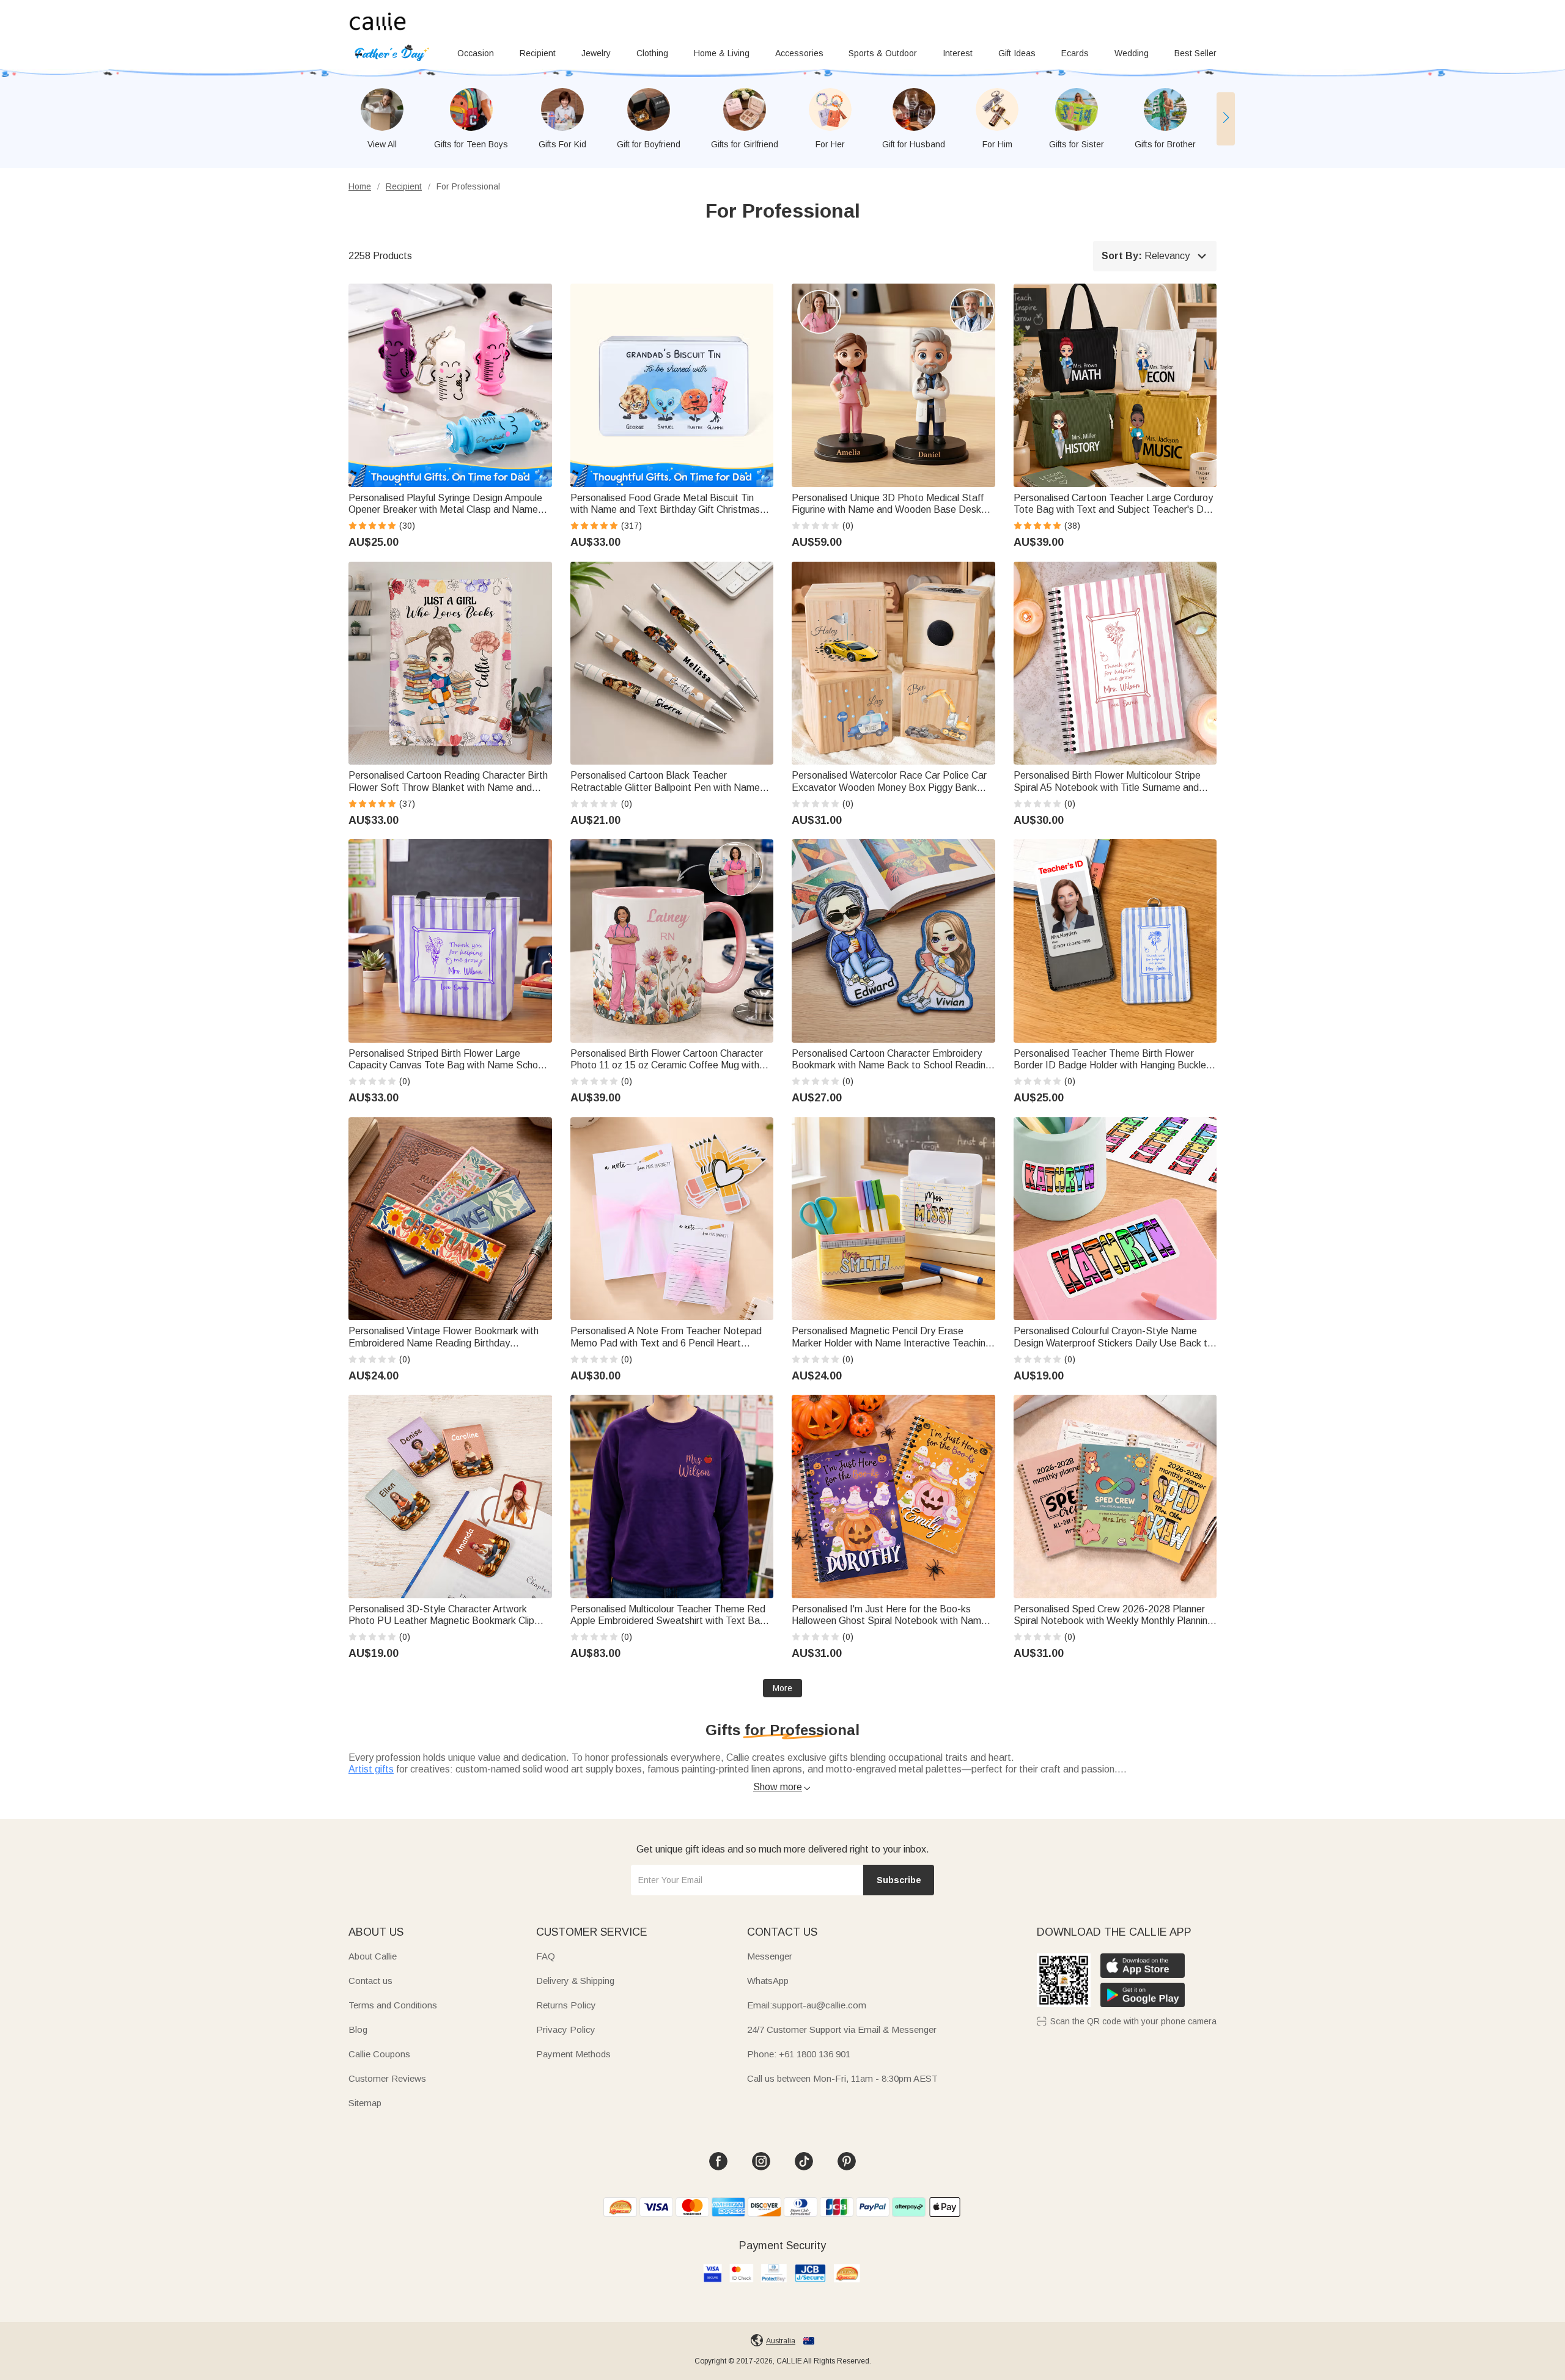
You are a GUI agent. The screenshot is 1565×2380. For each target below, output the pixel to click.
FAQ (546, 1956)
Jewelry (596, 53)
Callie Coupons (379, 2054)
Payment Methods (573, 2054)
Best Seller (1195, 53)
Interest (958, 53)
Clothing (652, 53)
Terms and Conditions (393, 2005)
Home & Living (722, 53)
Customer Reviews (387, 2078)
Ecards (1075, 53)
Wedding (1132, 53)
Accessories (799, 53)
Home (360, 186)
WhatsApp (768, 1981)
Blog (358, 2029)
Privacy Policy (566, 2029)
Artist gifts (371, 1769)
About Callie (373, 1956)
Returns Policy (566, 2005)
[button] (1226, 119)
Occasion (476, 53)
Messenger (770, 1956)
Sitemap (365, 2103)
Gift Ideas (1017, 53)
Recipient (538, 53)
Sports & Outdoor (883, 53)
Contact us (370, 1981)
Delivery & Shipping (575, 1981)
